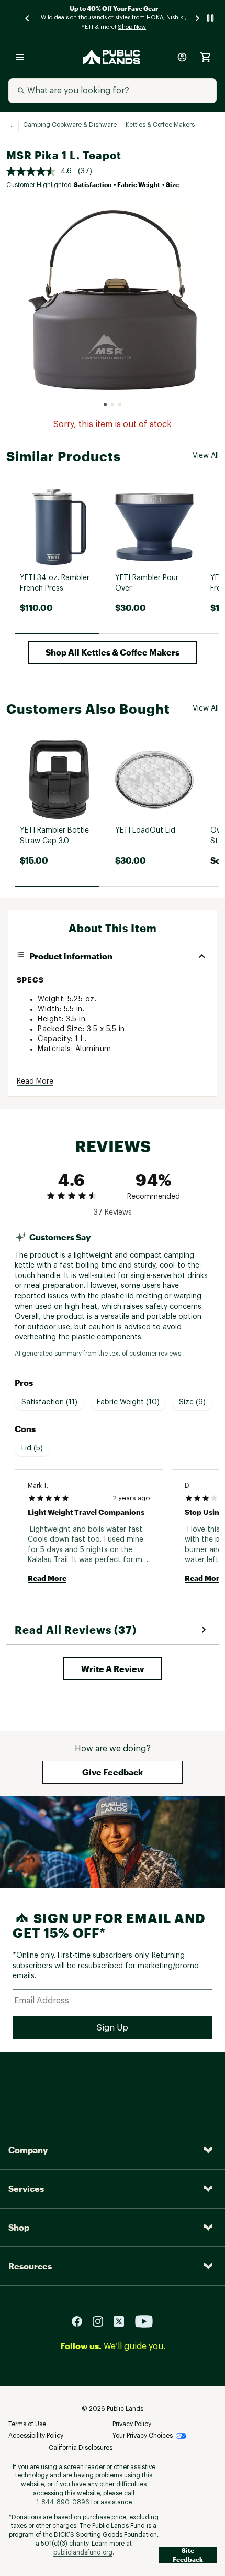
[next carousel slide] (198, 18)
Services (26, 2188)
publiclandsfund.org (83, 2552)
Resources (30, 2266)
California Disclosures (81, 2448)
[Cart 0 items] (205, 57)
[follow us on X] (123, 2321)
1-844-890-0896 (63, 2502)
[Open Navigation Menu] (20, 57)
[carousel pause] (210, 18)
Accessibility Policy (36, 2436)
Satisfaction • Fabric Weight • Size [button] (126, 184)
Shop (19, 2227)
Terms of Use (27, 2424)
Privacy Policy (132, 2424)
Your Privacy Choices (143, 2436)
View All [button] (206, 456)
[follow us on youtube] (144, 2321)
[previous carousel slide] (28, 18)
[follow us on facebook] (81, 2321)
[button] (113, 652)
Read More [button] (35, 1082)
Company (28, 2150)
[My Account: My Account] (182, 57)
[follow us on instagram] (102, 2321)
